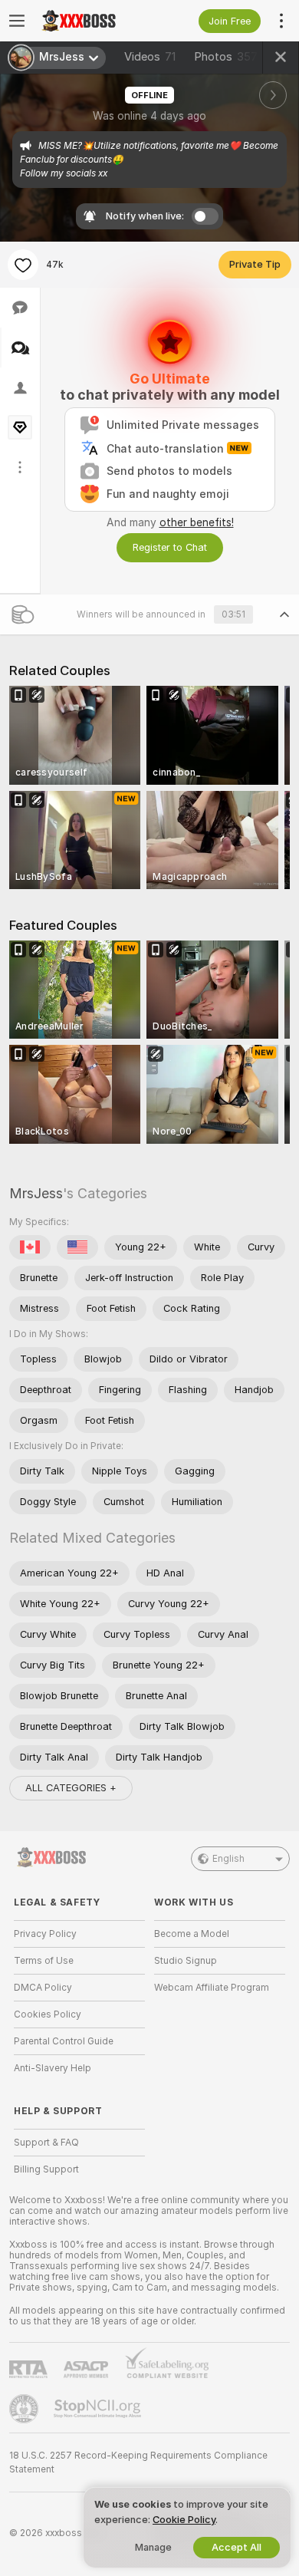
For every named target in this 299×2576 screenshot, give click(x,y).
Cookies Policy (48, 2014)
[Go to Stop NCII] (99, 2409)
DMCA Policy (43, 1988)
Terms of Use (44, 1961)
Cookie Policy (184, 2520)
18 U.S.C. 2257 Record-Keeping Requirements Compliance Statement (138, 2462)
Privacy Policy (45, 1934)
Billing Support (46, 2169)
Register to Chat (170, 547)
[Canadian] (30, 1247)
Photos (226, 57)
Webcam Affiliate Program (212, 1988)
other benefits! (197, 522)
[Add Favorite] (23, 265)
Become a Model (192, 1934)
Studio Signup (186, 1961)
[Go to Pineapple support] (25, 2409)
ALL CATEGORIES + (71, 1788)
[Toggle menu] (17, 21)
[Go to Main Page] (92, 21)
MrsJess (36, 1193)
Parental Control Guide (64, 2041)
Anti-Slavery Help (53, 2068)
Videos (150, 57)
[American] (77, 1247)
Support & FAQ (46, 2143)
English (228, 1859)
